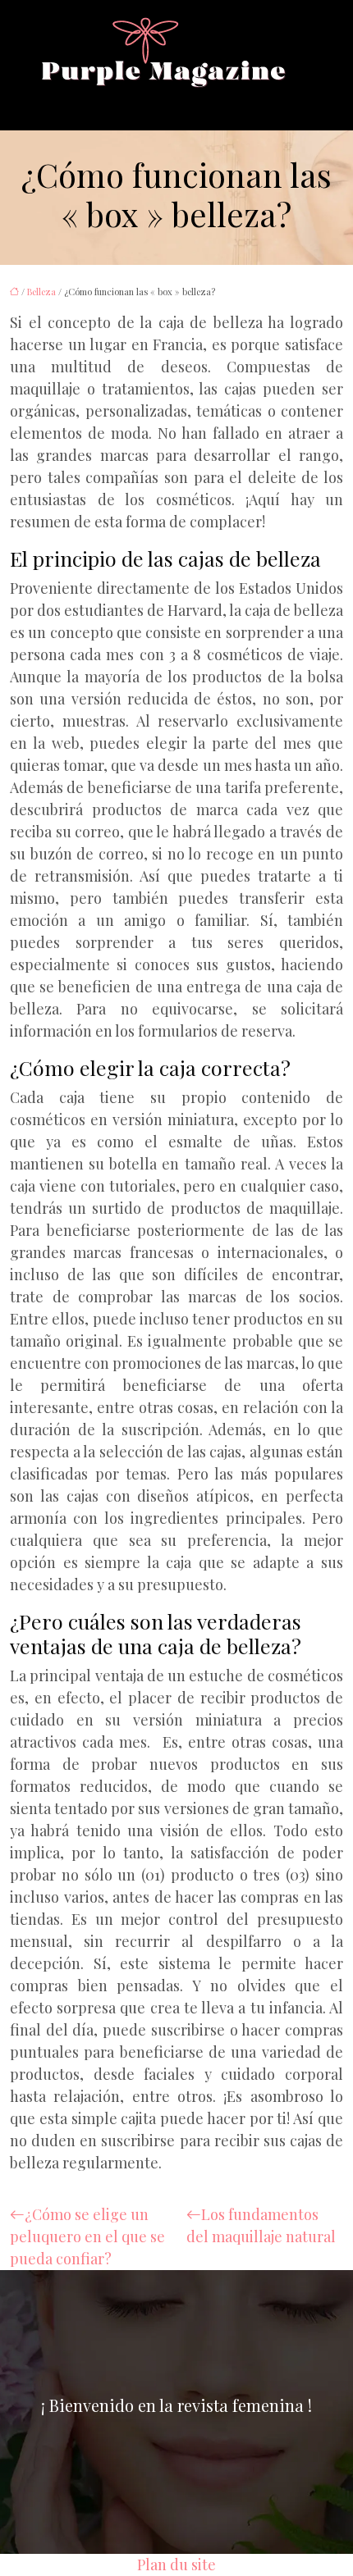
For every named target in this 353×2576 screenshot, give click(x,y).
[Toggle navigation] (58, 103)
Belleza (41, 292)
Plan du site (176, 2565)
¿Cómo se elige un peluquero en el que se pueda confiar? (87, 2236)
